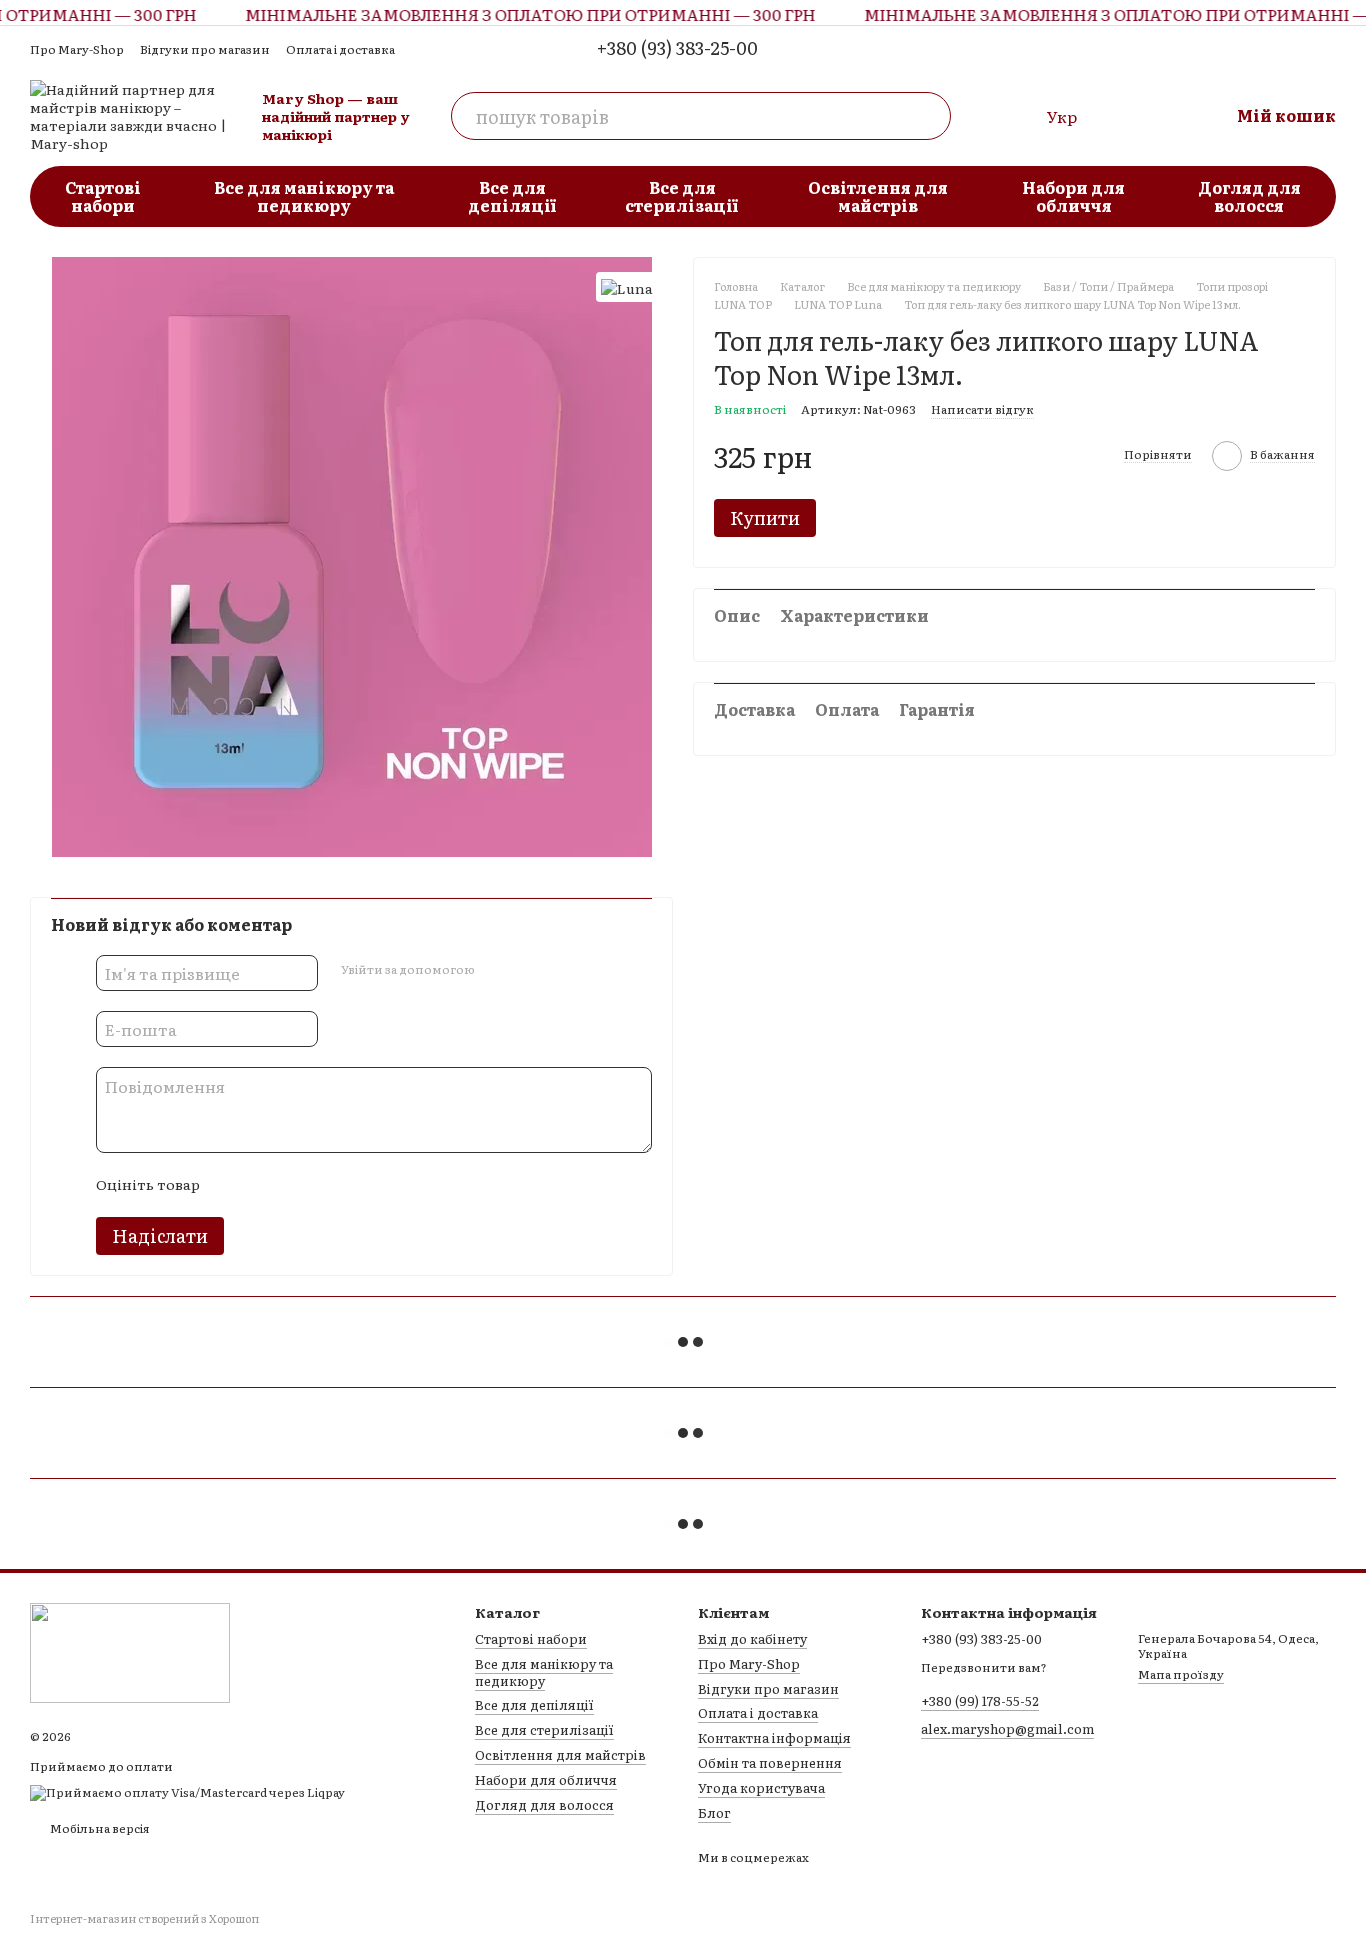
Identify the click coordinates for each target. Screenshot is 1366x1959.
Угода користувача (761, 1787)
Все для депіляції (512, 196)
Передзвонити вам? (984, 1668)
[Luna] (627, 287)
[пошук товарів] (927, 116)
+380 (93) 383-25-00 (677, 48)
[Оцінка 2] (264, 1185)
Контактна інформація (774, 1737)
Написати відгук (982, 409)
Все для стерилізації (682, 196)
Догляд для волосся (1249, 196)
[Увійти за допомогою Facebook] (496, 970)
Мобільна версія (99, 1828)
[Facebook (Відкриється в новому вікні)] (1324, 48)
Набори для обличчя (1073, 196)
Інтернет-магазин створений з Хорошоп (144, 1918)
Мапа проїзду (1181, 1674)
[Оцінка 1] (232, 1185)
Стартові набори (103, 196)
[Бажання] (1129, 116)
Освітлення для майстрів (878, 196)
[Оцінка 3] (296, 1185)
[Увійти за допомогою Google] (528, 970)
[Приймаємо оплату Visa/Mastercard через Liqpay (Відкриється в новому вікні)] (187, 1791)
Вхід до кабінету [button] (752, 1638)
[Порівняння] (1015, 116)
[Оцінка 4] (328, 1185)
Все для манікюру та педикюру (304, 196)
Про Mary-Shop (77, 49)
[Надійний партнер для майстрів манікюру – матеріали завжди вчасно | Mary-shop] (130, 1651)
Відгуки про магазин (205, 49)
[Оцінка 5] (360, 1185)
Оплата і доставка (340, 49)
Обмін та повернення (770, 1762)
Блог (714, 1812)
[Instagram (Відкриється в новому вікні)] (1292, 48)
